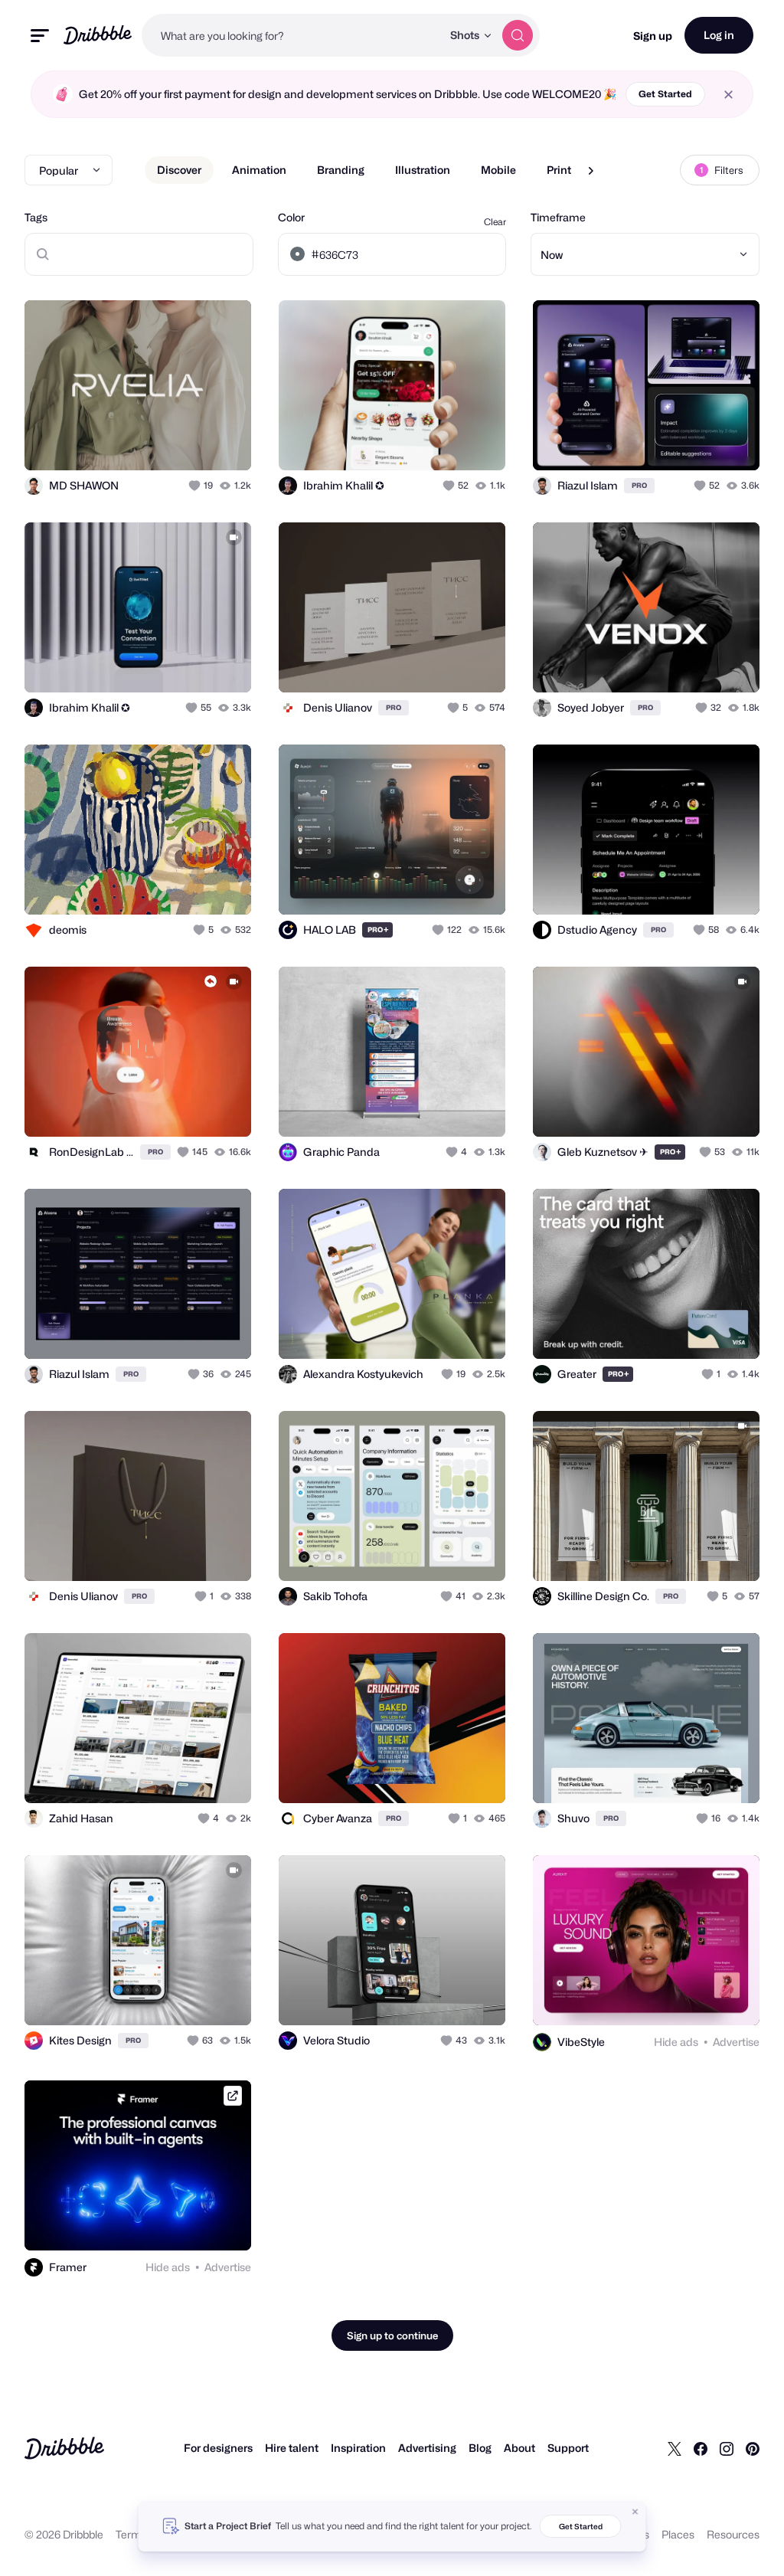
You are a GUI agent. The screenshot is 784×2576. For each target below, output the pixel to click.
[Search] (518, 35)
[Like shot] (196, 486)
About (519, 2448)
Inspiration (358, 2448)
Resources (733, 2534)
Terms (131, 2534)
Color (291, 217)
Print (559, 170)
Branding (341, 170)
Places (678, 2534)
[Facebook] (701, 2448)
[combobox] (292, 35)
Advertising (427, 2448)
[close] (728, 95)
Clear (495, 222)
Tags (36, 217)
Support (568, 2448)
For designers (218, 2448)
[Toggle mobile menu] (40, 36)
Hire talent (292, 2448)
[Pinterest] (753, 2448)
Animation (259, 170)
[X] (675, 2448)
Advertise (736, 2042)
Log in (719, 35)
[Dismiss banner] (635, 2512)
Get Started (665, 94)
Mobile (498, 170)
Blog (480, 2448)
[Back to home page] (98, 35)
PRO (639, 485)
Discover (179, 170)
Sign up (653, 36)
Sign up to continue (392, 2335)
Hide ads (676, 2042)
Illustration (423, 170)
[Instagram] (727, 2448)
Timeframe (558, 217)
